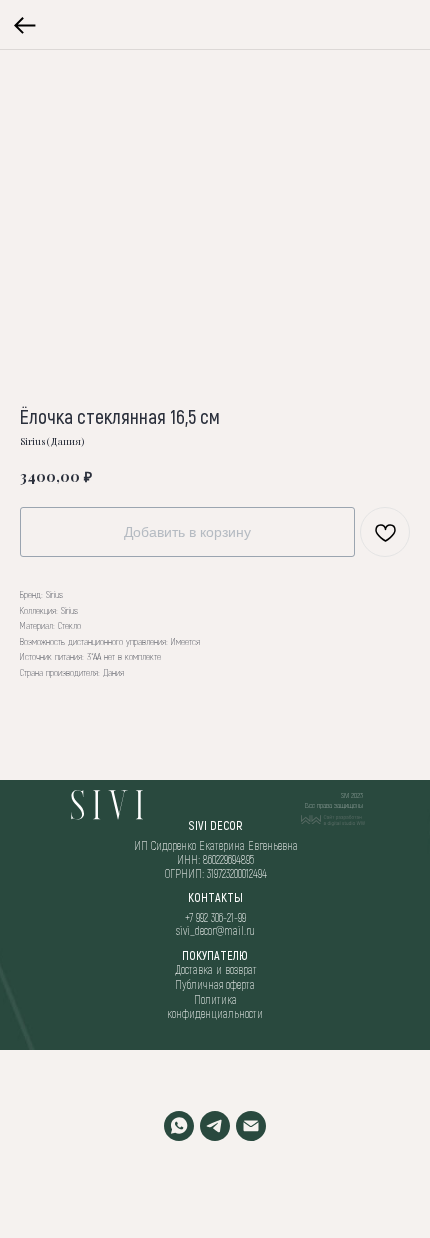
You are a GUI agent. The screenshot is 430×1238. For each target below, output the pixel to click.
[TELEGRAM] (215, 1126)
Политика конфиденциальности (215, 1006)
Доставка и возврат (216, 969)
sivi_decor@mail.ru (215, 930)
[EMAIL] (251, 1126)
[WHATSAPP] (179, 1126)
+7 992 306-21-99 (215, 917)
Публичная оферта (215, 984)
